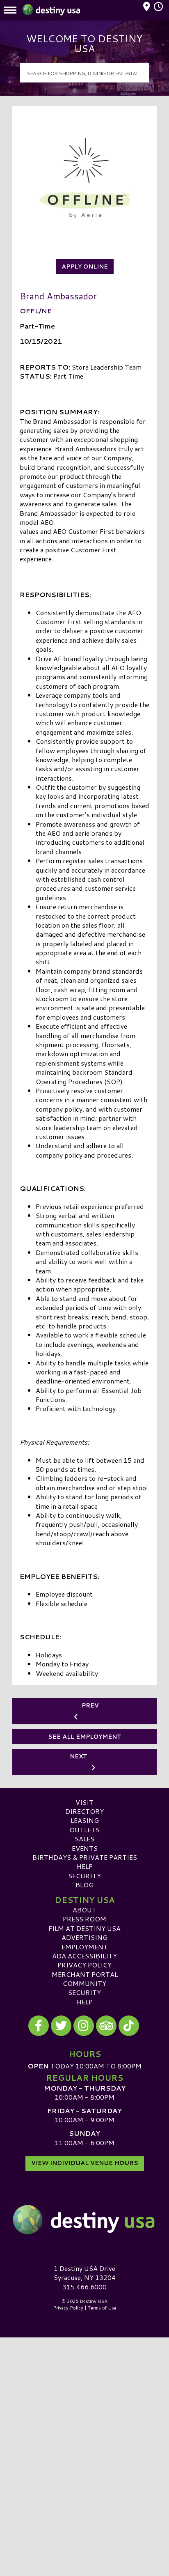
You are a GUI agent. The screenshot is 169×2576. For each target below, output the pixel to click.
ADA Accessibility (84, 1956)
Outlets (84, 1830)
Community (84, 1983)
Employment (85, 1947)
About (84, 1910)
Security (84, 1876)
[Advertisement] (84, 2426)
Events (85, 1848)
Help (85, 1866)
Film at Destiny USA (84, 1928)
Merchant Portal (85, 1974)
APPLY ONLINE (85, 267)
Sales (84, 1839)
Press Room (84, 1919)
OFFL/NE (36, 311)
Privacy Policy (84, 1965)
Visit (84, 1802)
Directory (84, 1811)
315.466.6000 (84, 2287)
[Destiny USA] (84, 2220)
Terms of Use (102, 2308)
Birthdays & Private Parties (85, 1857)
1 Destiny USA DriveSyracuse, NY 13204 (85, 2273)
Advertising (84, 1937)
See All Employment (85, 1737)
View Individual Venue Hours (85, 2163)
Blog (84, 1885)
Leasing (85, 1820)
